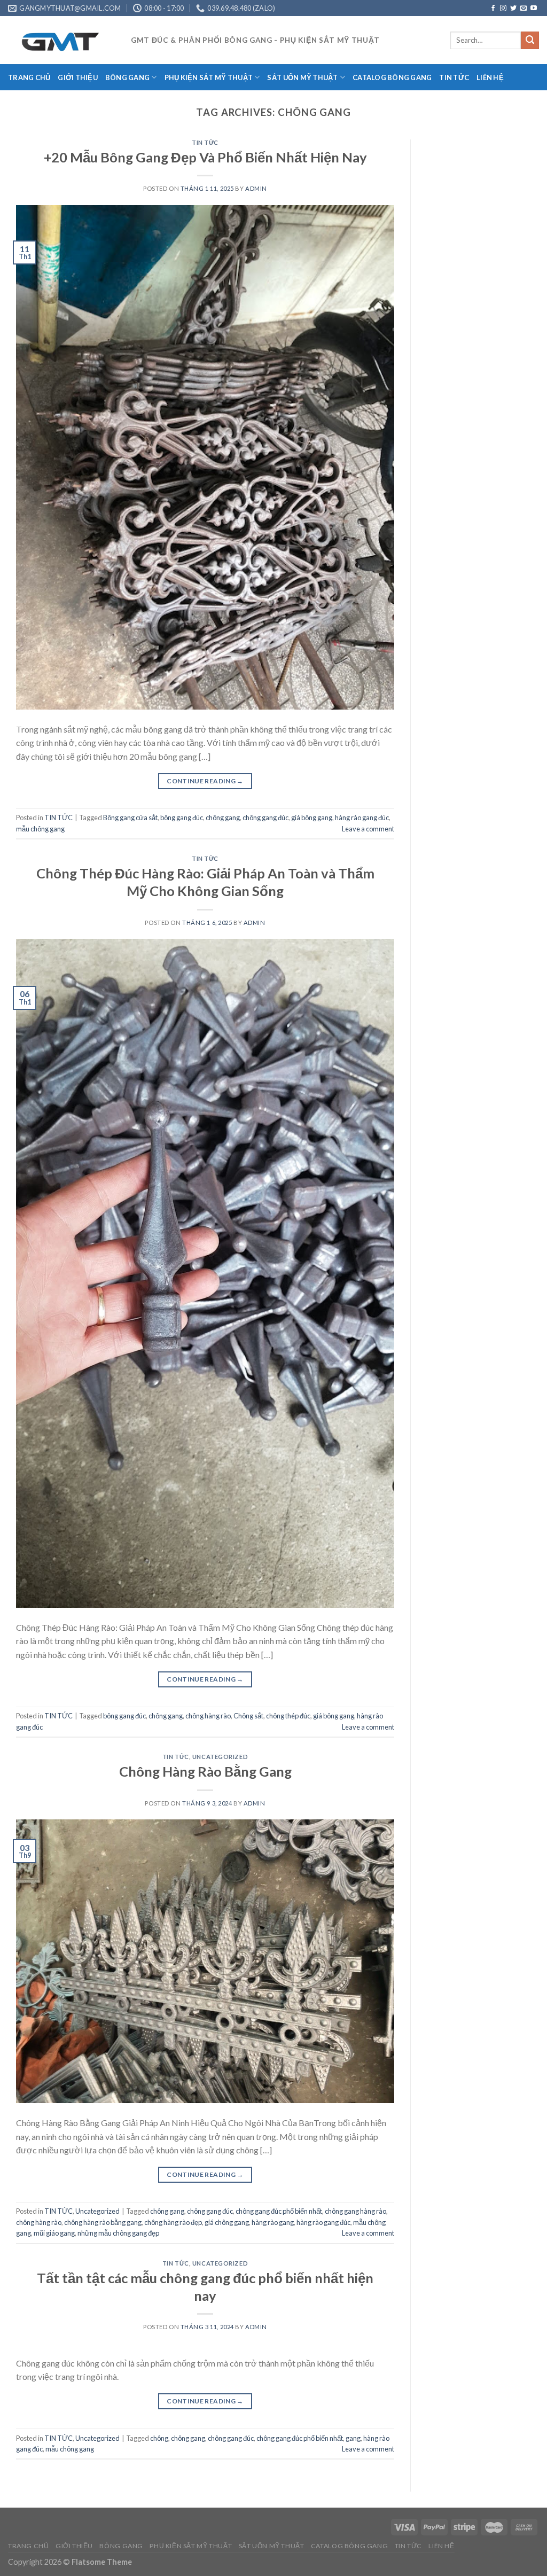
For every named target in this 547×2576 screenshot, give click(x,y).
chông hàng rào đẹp (173, 2222)
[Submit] (530, 41)
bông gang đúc (182, 818)
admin (256, 188)
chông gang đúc (265, 818)
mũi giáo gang (54, 2233)
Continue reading (205, 781)
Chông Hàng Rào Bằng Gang (205, 1771)
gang (353, 2438)
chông (159, 2438)
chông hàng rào (208, 1716)
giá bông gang (312, 818)
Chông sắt (248, 1716)
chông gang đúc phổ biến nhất (279, 2211)
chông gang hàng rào (355, 2211)
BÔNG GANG (127, 77)
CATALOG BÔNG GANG (392, 77)
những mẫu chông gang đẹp (118, 2233)
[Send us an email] (523, 9)
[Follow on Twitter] (513, 9)
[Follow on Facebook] (493, 9)
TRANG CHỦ (29, 77)
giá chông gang (227, 2222)
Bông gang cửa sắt (130, 818)
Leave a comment (368, 829)
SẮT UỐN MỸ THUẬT (302, 77)
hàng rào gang (273, 2222)
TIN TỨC (454, 77)
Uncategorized (220, 1757)
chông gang (223, 818)
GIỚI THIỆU (78, 77)
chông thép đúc (288, 1716)
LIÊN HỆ (490, 77)
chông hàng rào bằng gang (103, 2222)
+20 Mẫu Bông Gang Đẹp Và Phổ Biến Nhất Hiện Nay (205, 157)
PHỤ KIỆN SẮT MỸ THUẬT (209, 77)
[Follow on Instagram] (503, 9)
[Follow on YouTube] (534, 9)
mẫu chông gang (40, 829)
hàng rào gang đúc (362, 818)
